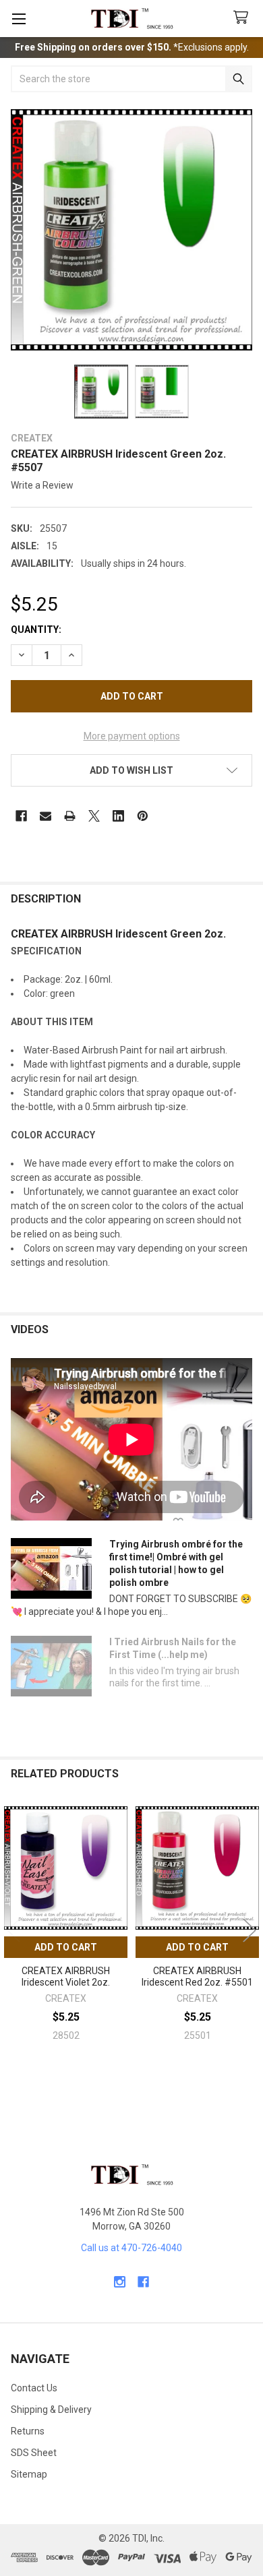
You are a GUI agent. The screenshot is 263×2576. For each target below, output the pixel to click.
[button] (131, 770)
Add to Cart (66, 1947)
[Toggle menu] (19, 19)
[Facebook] (21, 816)
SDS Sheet (34, 2453)
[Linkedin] (118, 816)
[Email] (46, 816)
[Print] (70, 816)
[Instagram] (120, 2282)
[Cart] (243, 18)
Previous (13, 1930)
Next (250, 1930)
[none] (131, 230)
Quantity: (36, 630)
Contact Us (34, 2388)
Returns (28, 2431)
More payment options (132, 736)
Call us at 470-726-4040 (131, 2248)
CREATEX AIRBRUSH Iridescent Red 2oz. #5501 (197, 1977)
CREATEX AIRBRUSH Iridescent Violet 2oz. (66, 1977)
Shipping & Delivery (51, 2410)
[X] (94, 816)
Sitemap (29, 2474)
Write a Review (42, 485)
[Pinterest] (143, 816)
